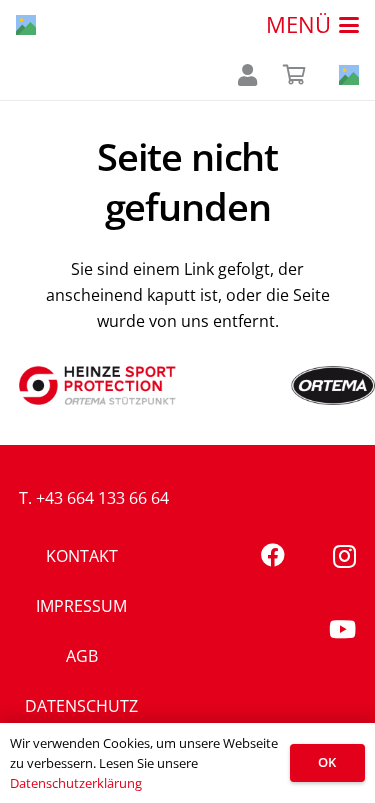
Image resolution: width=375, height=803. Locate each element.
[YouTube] (342, 629)
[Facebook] (273, 555)
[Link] (247, 75)
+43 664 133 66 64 (102, 498)
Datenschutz (81, 706)
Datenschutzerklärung (76, 783)
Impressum (81, 606)
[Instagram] (344, 556)
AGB (82, 656)
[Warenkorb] (295, 75)
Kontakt (82, 556)
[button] (312, 25)
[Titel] (26, 25)
